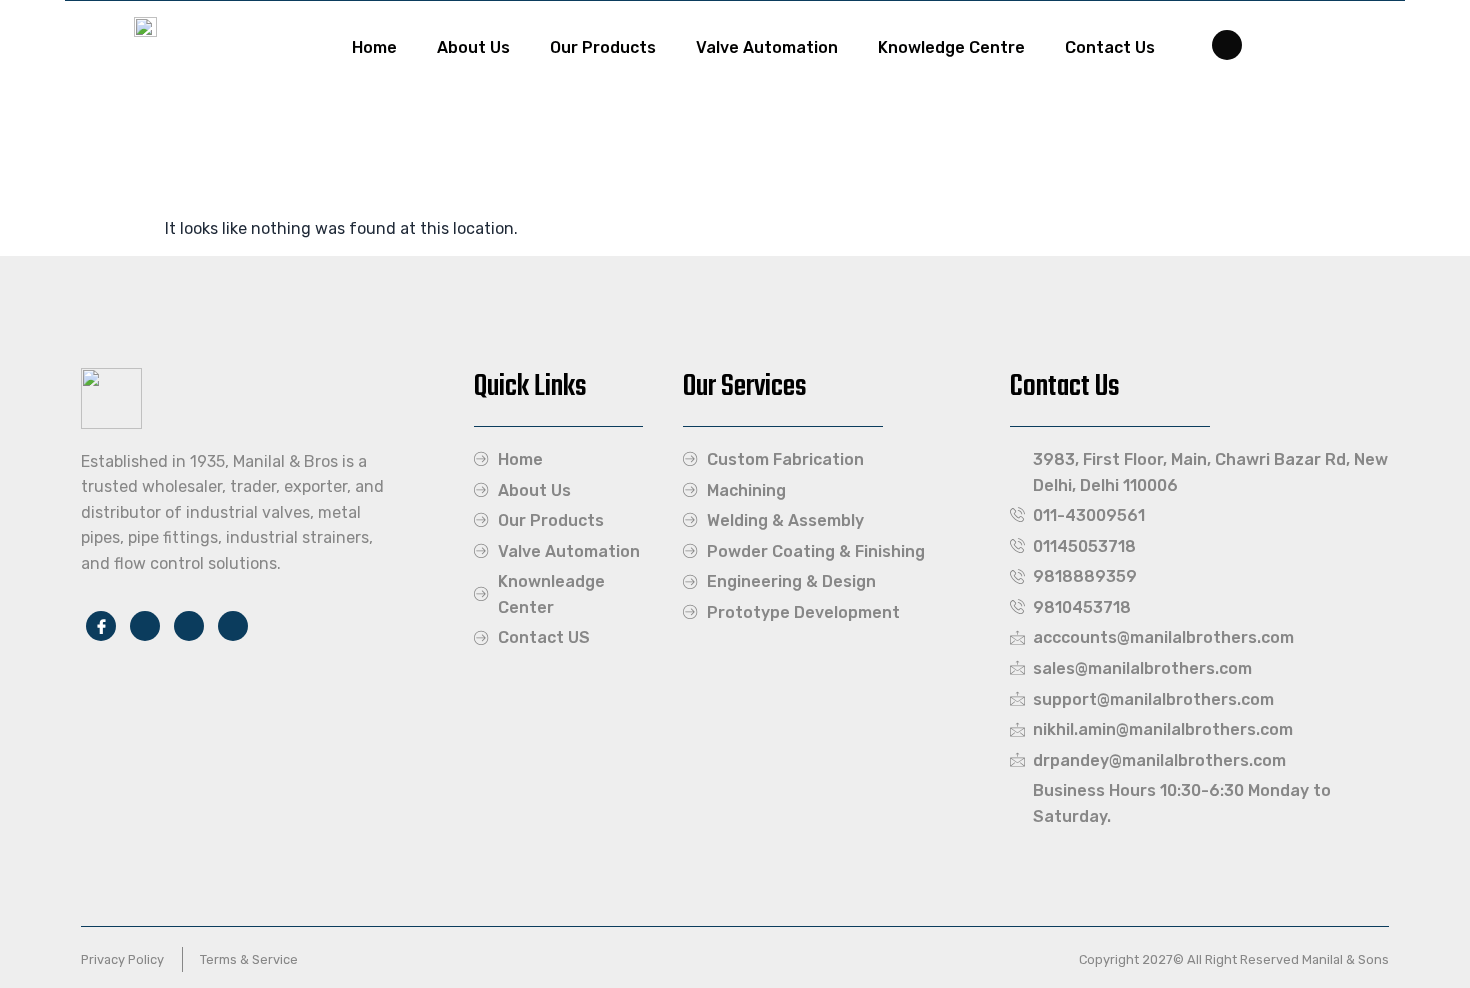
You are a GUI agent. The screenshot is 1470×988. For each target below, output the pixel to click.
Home (374, 47)
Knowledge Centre (951, 47)
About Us (473, 47)
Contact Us (1110, 47)
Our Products (603, 47)
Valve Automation (767, 47)
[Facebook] (1227, 45)
